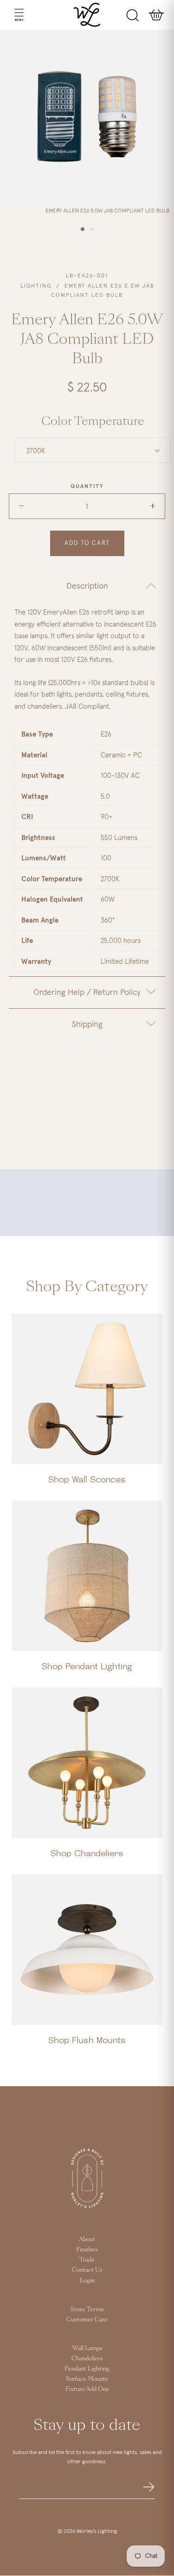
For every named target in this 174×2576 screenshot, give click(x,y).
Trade (87, 2260)
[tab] (87, 586)
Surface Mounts (87, 2379)
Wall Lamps (87, 2348)
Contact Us (87, 2270)
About (87, 2239)
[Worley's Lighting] (87, 15)
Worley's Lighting (97, 2531)
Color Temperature (93, 421)
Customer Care (87, 2320)
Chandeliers (87, 2358)
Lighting (36, 286)
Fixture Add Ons (87, 2389)
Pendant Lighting (87, 2369)
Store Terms (87, 2309)
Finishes (87, 2249)
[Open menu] (10, 15)
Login (87, 2281)
